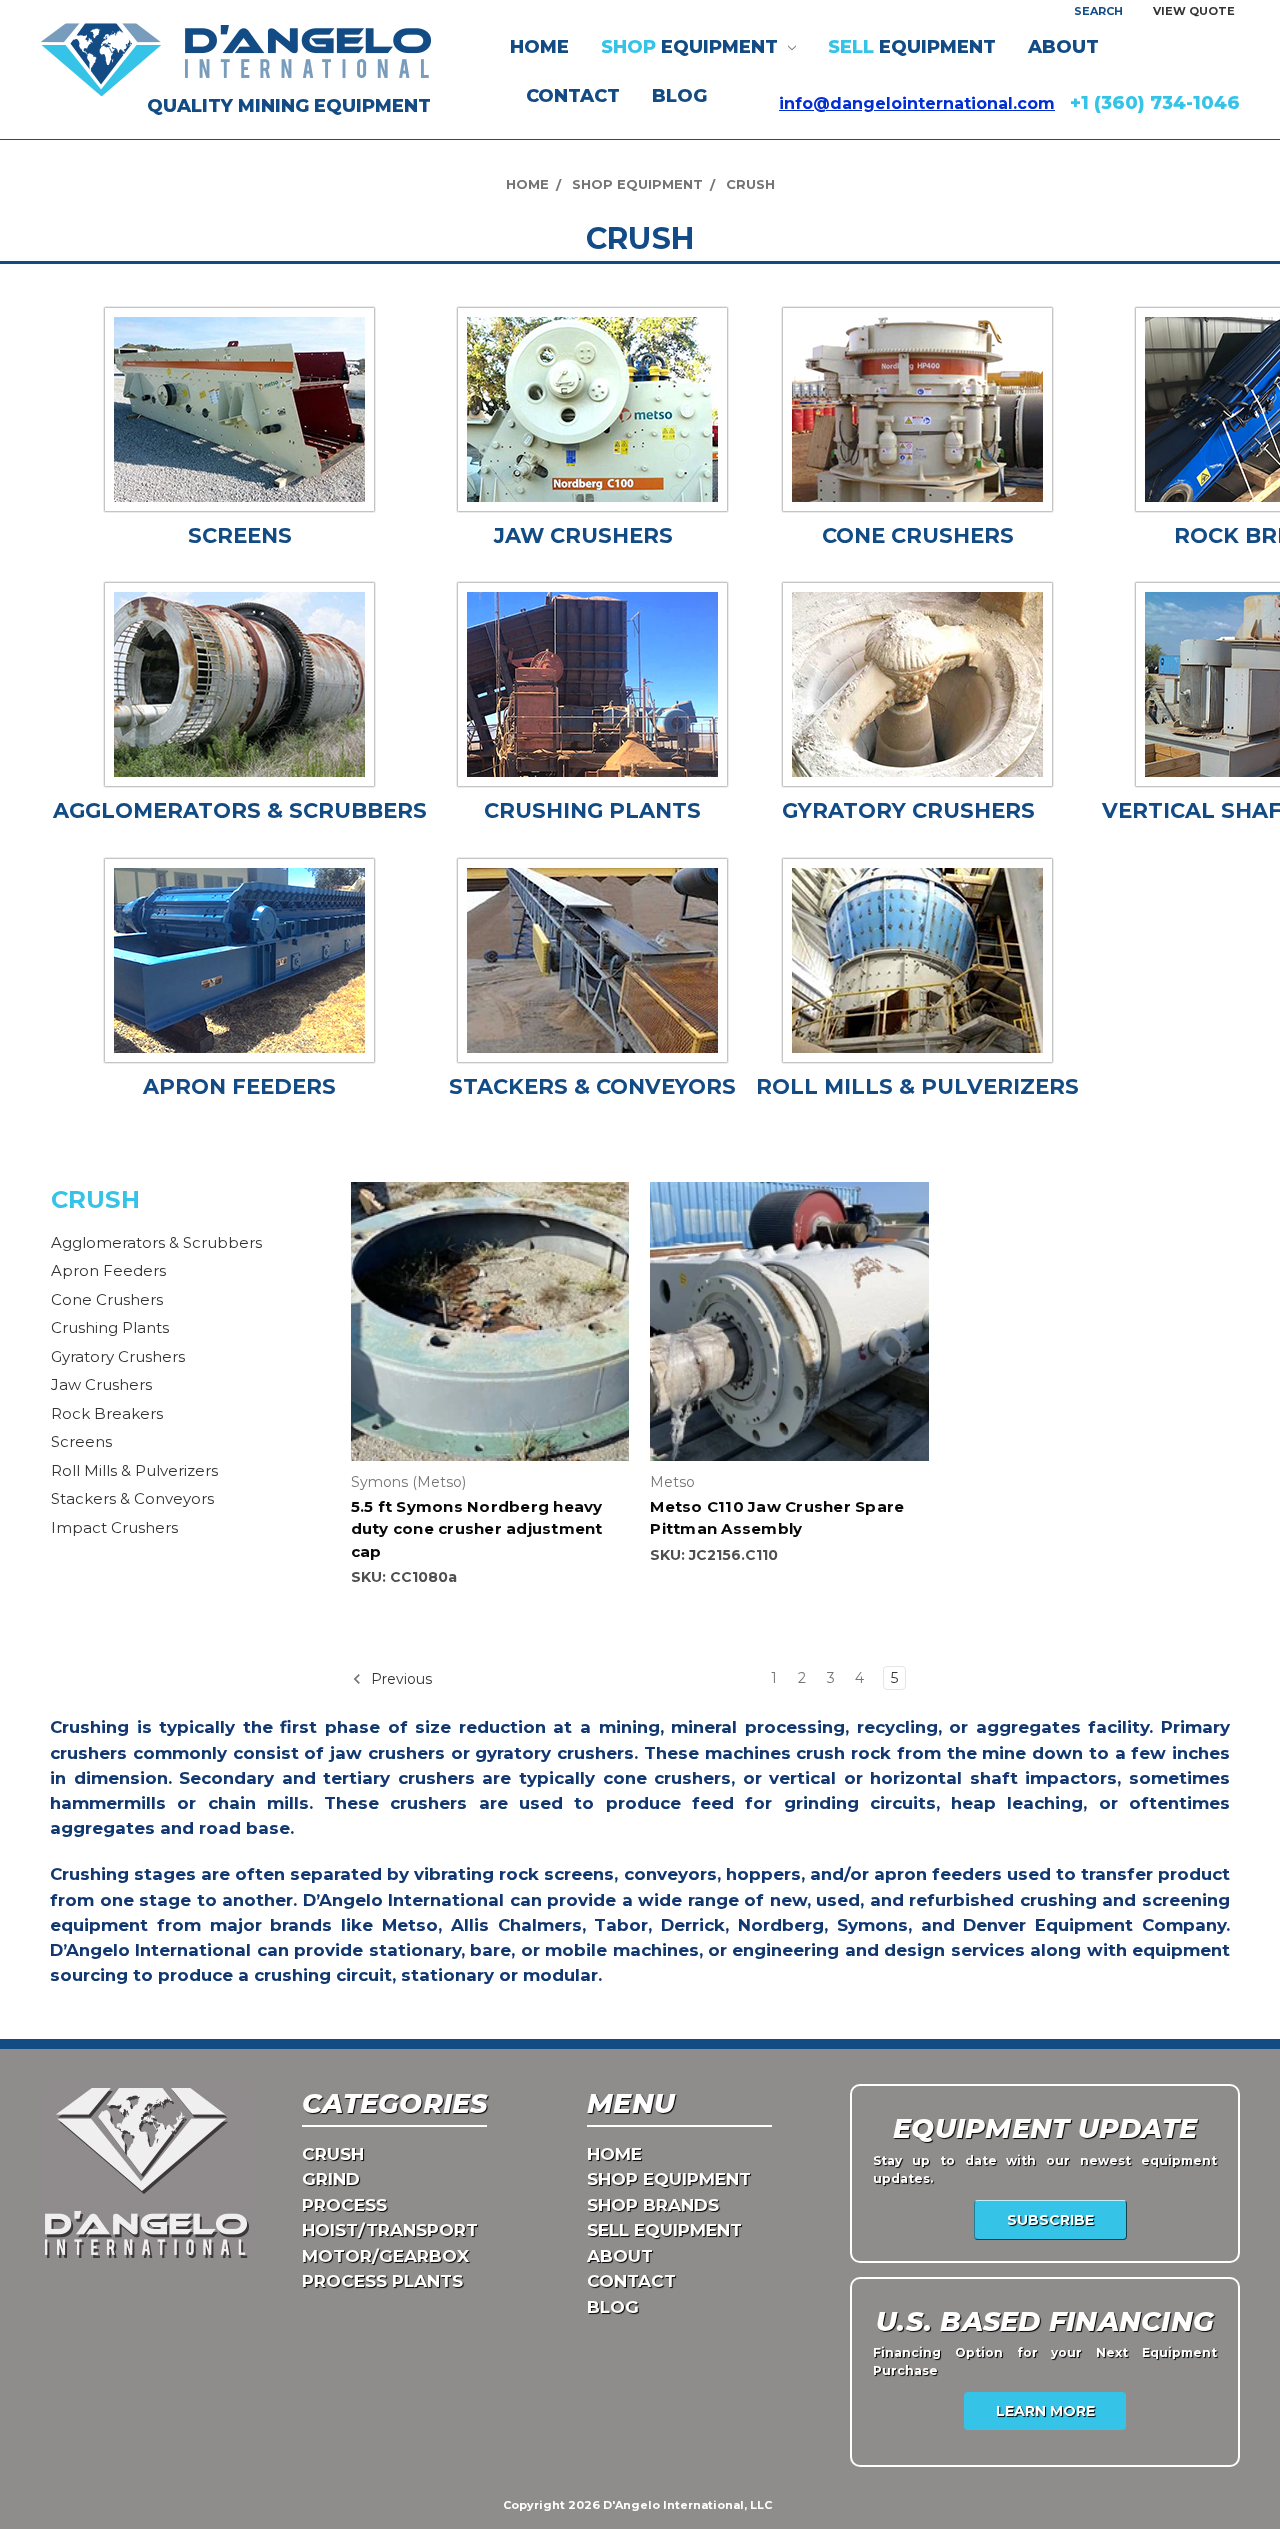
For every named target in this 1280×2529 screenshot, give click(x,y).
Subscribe (1050, 2220)
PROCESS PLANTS (382, 2281)
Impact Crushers (114, 1527)
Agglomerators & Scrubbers (156, 1242)
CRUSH (333, 2154)
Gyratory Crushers (118, 1356)
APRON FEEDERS (239, 1086)
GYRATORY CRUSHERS (908, 810)
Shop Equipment (669, 2179)
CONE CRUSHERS (918, 535)
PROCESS (344, 2205)
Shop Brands (653, 2205)
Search (1098, 11)
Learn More (1045, 2411)
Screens (81, 1441)
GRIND (331, 2179)
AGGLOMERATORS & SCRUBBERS (240, 810)
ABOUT (1063, 47)
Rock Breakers (107, 1413)
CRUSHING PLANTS (592, 810)
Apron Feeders (108, 1270)
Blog (679, 96)
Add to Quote (490, 1339)
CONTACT (573, 96)
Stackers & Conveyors (132, 1498)
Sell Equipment (664, 2230)
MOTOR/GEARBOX (385, 2256)
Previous (399, 1679)
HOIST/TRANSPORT (390, 2230)
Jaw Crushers (101, 1384)
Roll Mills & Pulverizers (134, 1470)
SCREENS (240, 535)
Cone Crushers (107, 1299)
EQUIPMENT (692, 47)
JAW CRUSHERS (583, 535)
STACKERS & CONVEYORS (592, 1086)
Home (539, 47)
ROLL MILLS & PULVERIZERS (917, 1086)
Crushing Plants (110, 1327)
